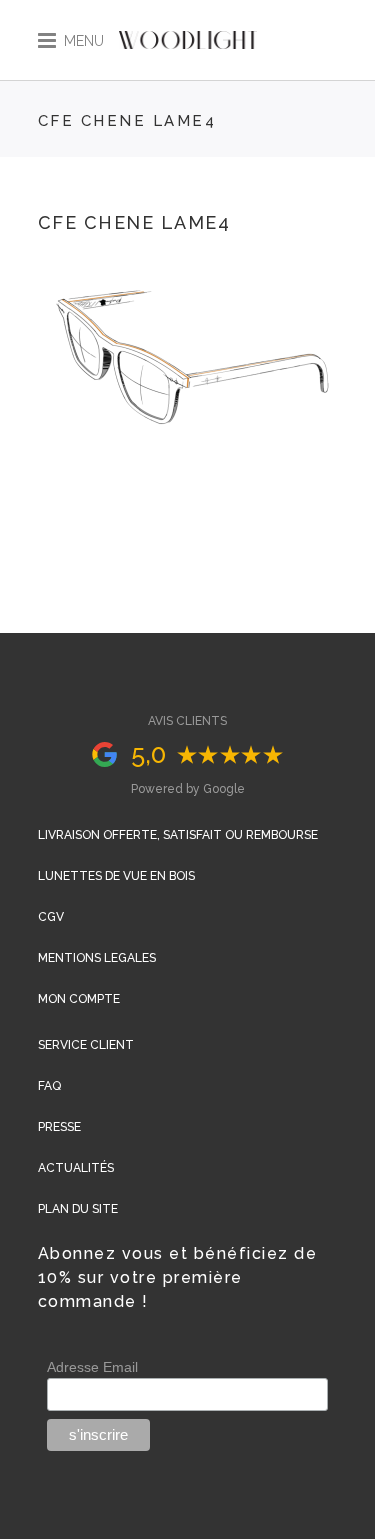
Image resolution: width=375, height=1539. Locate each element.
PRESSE (59, 1127)
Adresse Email (92, 1367)
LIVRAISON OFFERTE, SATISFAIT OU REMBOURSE (178, 835)
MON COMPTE (79, 999)
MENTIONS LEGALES (97, 958)
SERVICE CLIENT (86, 1045)
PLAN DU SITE (78, 1209)
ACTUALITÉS (76, 1168)
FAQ (49, 1086)
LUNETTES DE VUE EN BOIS (116, 876)
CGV (51, 917)
